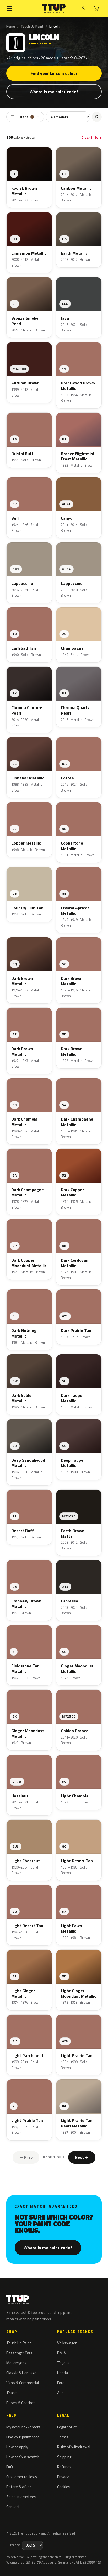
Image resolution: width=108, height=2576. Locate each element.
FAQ (10, 2467)
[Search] (97, 117)
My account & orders (23, 2427)
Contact (13, 2507)
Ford (61, 2383)
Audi (61, 2393)
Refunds (64, 2467)
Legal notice (67, 2427)
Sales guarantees (21, 2497)
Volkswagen (67, 2343)
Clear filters (91, 137)
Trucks (12, 2393)
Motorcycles (17, 2363)
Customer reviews (22, 2477)
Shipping (64, 2457)
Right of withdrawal (74, 2447)
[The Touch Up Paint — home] (54, 9)
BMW (62, 2353)
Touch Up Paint (32, 26)
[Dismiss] (100, 2560)
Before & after (19, 2487)
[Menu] (9, 8)
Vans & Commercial (23, 2383)
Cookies (64, 2487)
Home (11, 26)
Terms (63, 2437)
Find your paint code (23, 2437)
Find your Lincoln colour (54, 73)
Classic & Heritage (21, 2373)
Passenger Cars (19, 2353)
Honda (63, 2373)
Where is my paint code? (54, 92)
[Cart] (96, 8)
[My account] (83, 8)
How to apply (17, 2447)
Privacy (63, 2477)
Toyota (63, 2363)
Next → (82, 2157)
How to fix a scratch (23, 2457)
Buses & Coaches (21, 2403)
